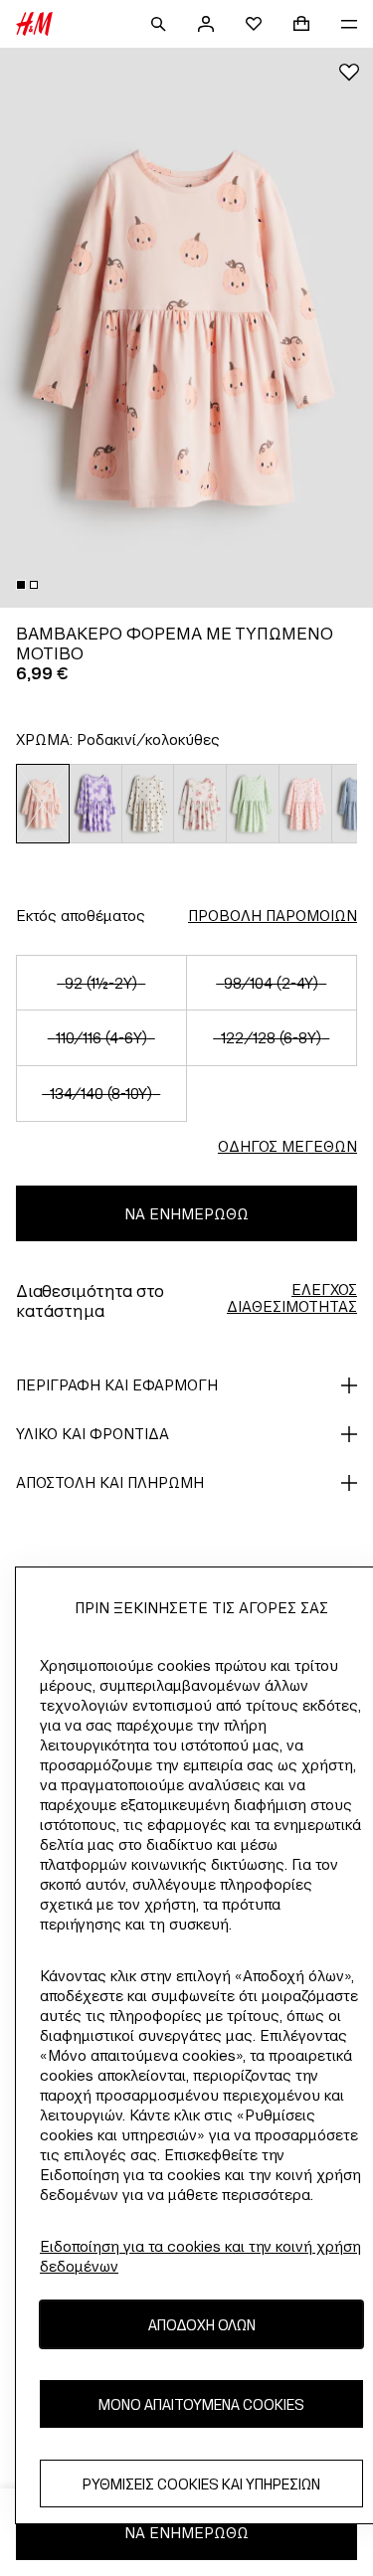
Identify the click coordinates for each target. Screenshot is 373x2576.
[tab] (21, 585)
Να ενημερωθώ (186, 1214)
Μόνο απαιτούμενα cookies (201, 2404)
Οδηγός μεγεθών (287, 1146)
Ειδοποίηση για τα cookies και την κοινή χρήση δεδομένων (200, 2256)
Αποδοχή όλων (202, 2325)
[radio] (43, 804)
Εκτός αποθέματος (81, 916)
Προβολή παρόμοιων (273, 916)
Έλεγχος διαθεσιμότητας (292, 1298)
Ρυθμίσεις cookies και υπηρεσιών (201, 2484)
